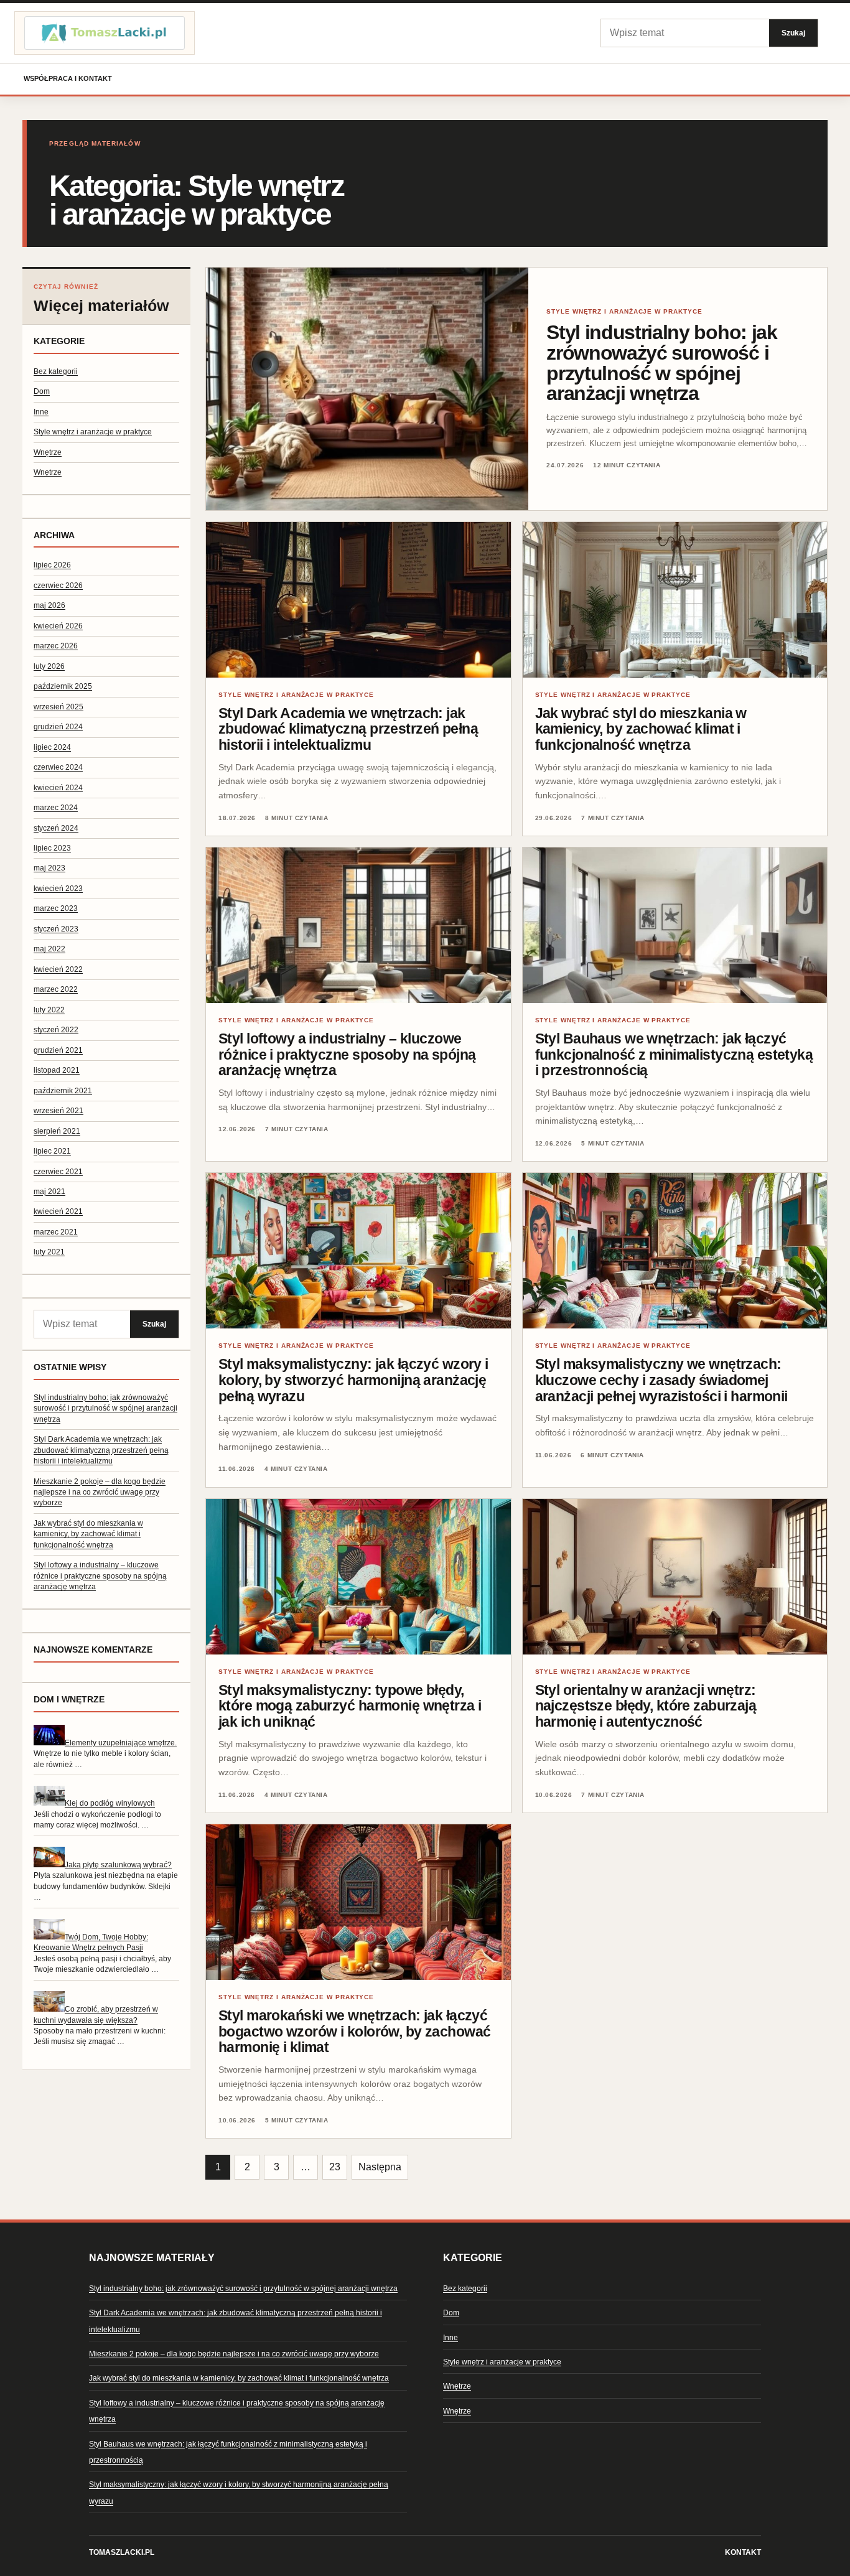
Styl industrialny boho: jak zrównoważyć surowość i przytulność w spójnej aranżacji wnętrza (105, 1408)
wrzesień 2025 (58, 707)
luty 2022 (49, 1010)
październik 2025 (63, 686)
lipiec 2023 (52, 848)
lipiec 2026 (52, 565)
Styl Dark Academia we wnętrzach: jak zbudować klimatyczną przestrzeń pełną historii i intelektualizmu (101, 1450)
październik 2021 (63, 1091)
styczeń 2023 (56, 929)
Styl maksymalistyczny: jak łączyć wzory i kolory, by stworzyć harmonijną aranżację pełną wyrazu (353, 1380)
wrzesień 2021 (58, 1111)
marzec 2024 (56, 808)
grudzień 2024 (58, 727)
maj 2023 (49, 868)
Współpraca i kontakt (68, 78)
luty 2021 (49, 1252)
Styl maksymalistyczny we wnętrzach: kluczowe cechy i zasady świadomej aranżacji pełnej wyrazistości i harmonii (661, 1380)
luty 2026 (49, 666)
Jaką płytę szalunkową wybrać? (118, 1865)
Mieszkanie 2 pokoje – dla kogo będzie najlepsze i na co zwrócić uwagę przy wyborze (100, 1492)
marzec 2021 (56, 1232)
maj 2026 (49, 605)
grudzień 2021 (58, 1050)
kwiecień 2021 (58, 1211)
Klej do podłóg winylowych (110, 1803)
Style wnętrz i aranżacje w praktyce (93, 432)
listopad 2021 (57, 1070)
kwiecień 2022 (58, 969)
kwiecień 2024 (58, 788)
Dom (42, 391)
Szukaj (793, 33)
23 (335, 2167)
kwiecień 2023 (58, 889)
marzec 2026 (56, 646)
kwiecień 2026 (58, 626)
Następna (380, 2167)
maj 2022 (49, 949)
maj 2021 (49, 1192)
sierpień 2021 (57, 1131)
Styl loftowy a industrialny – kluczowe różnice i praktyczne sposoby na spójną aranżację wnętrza (100, 1576)
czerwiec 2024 (58, 767)
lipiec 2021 (52, 1151)
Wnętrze (48, 452)
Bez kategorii (56, 371)
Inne (41, 412)
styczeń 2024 (56, 828)
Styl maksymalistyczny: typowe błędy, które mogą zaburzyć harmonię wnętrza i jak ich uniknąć (350, 1706)
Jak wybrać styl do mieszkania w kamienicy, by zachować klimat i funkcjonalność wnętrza (88, 1534)
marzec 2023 (56, 908)
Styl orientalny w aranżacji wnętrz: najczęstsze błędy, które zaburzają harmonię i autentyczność (646, 1706)
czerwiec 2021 (58, 1172)
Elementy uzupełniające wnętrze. (121, 1743)
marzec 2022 (56, 989)
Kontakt (743, 2552)
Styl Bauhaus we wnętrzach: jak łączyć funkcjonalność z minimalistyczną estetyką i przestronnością (674, 1054)
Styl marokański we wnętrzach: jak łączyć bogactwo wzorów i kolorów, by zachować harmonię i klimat (354, 2031)
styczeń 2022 (56, 1030)
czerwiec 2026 (58, 586)
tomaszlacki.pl (122, 2552)
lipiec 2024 (52, 747)
